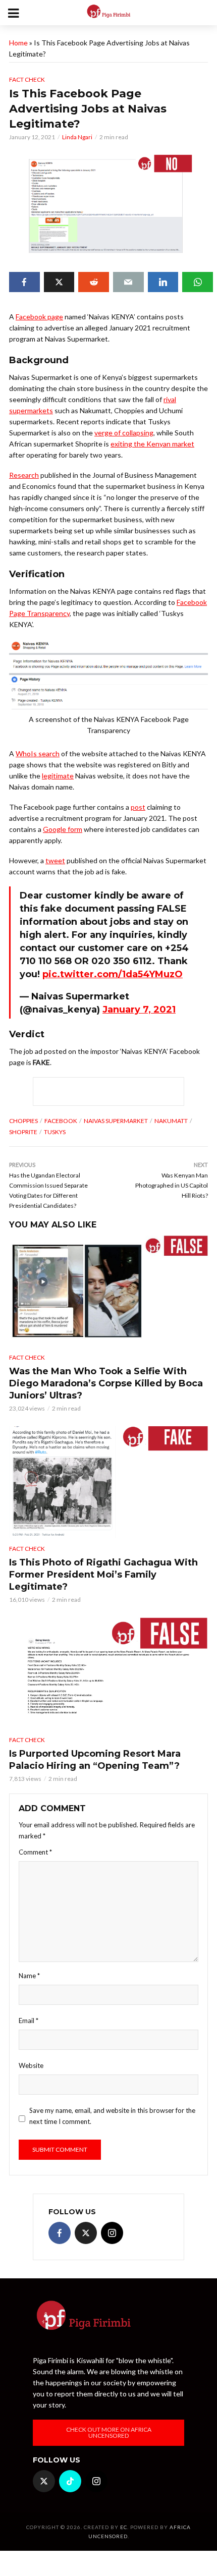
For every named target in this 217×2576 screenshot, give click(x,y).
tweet (55, 860)
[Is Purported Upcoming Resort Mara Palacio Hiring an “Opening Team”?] (108, 1673)
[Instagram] (112, 2233)
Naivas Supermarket (116, 1121)
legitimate (58, 776)
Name (29, 1976)
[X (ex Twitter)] (86, 2233)
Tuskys (55, 1132)
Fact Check (27, 79)
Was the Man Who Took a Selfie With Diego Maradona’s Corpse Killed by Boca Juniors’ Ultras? (106, 1383)
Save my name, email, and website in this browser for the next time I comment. (112, 2116)
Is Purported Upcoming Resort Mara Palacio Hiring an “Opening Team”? (95, 1760)
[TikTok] (70, 2481)
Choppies (23, 1121)
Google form (63, 829)
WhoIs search (38, 753)
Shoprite (23, 1132)
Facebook (61, 1121)
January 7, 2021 (139, 1010)
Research (24, 475)
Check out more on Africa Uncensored (109, 2432)
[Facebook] (60, 2233)
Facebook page (39, 317)
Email (29, 2021)
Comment (35, 1852)
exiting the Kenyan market (152, 444)
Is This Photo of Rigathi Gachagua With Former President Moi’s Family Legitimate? (103, 1575)
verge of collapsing (124, 433)
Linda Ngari (77, 137)
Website (31, 2065)
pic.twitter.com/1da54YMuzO (113, 974)
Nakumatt (171, 1121)
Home (18, 43)
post (138, 807)
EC (124, 2527)
